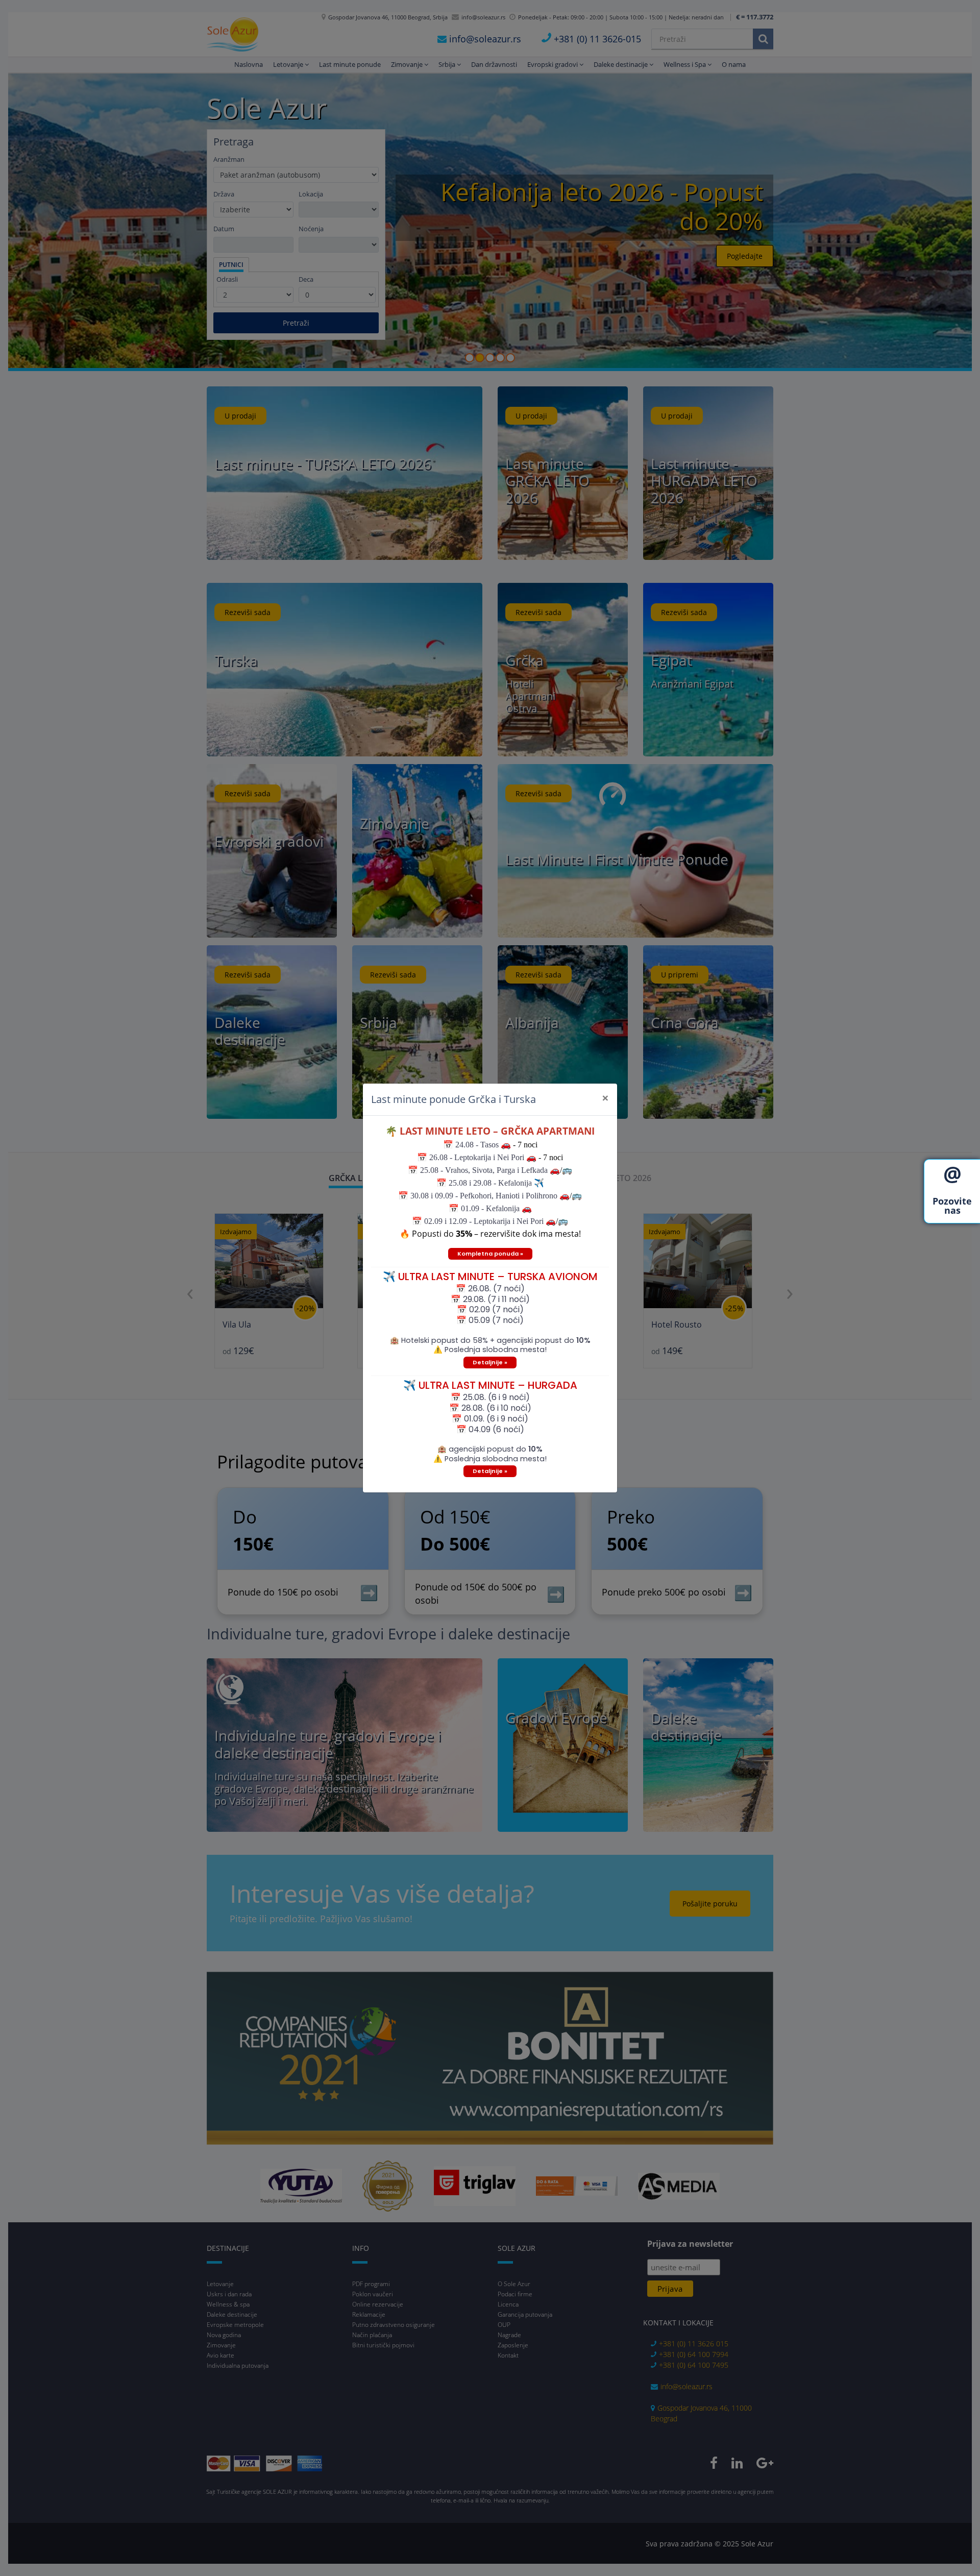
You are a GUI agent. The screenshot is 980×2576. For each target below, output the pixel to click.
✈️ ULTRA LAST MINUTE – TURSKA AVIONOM (490, 1277)
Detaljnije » (490, 1362)
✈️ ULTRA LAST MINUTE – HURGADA (490, 1385)
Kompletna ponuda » (490, 1254)
